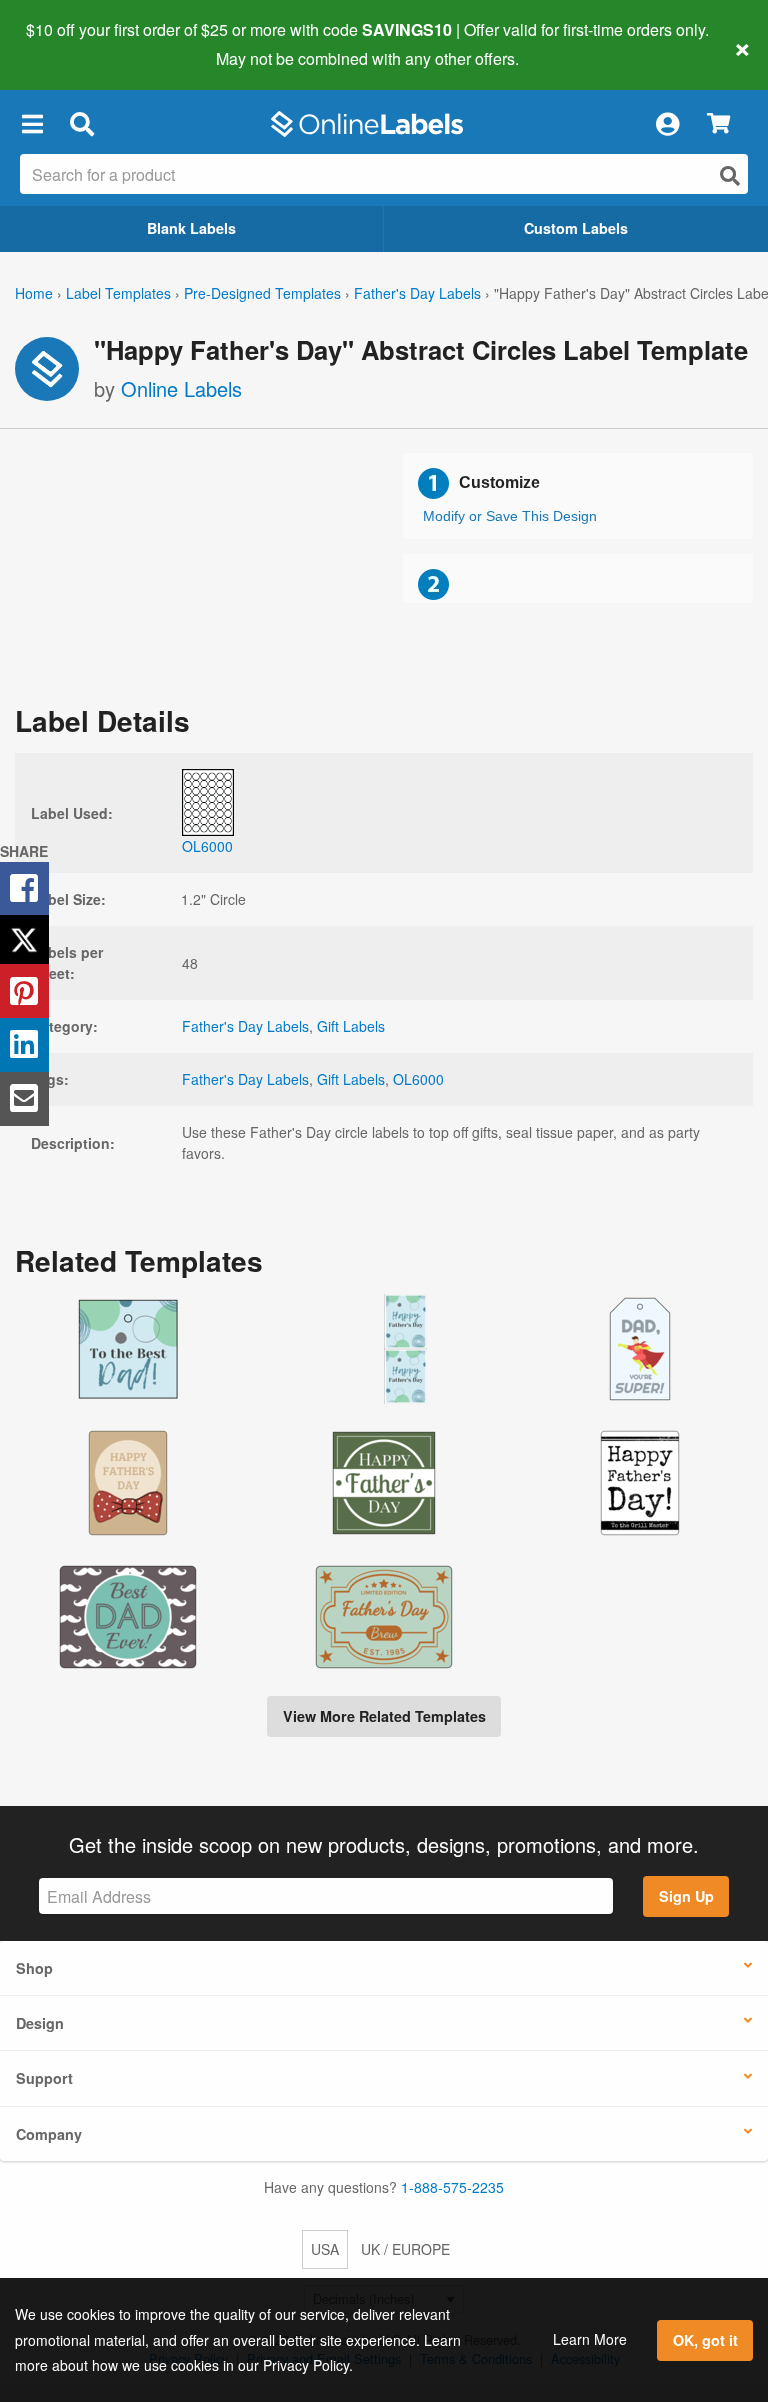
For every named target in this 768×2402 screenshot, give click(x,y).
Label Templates (118, 293)
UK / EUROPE (405, 2249)
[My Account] (667, 124)
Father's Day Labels (417, 293)
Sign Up (686, 1896)
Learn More (590, 2339)
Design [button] (40, 2023)
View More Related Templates (384, 1716)
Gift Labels (351, 1026)
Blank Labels (191, 228)
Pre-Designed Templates (262, 293)
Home (34, 293)
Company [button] (49, 2134)
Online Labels (181, 388)
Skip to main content (72, 44)
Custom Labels (576, 228)
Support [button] (44, 2078)
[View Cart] (718, 124)
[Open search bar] (81, 124)
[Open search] (730, 175)
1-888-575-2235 (452, 2187)
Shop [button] (34, 1968)
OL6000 (418, 1079)
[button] (32, 124)
